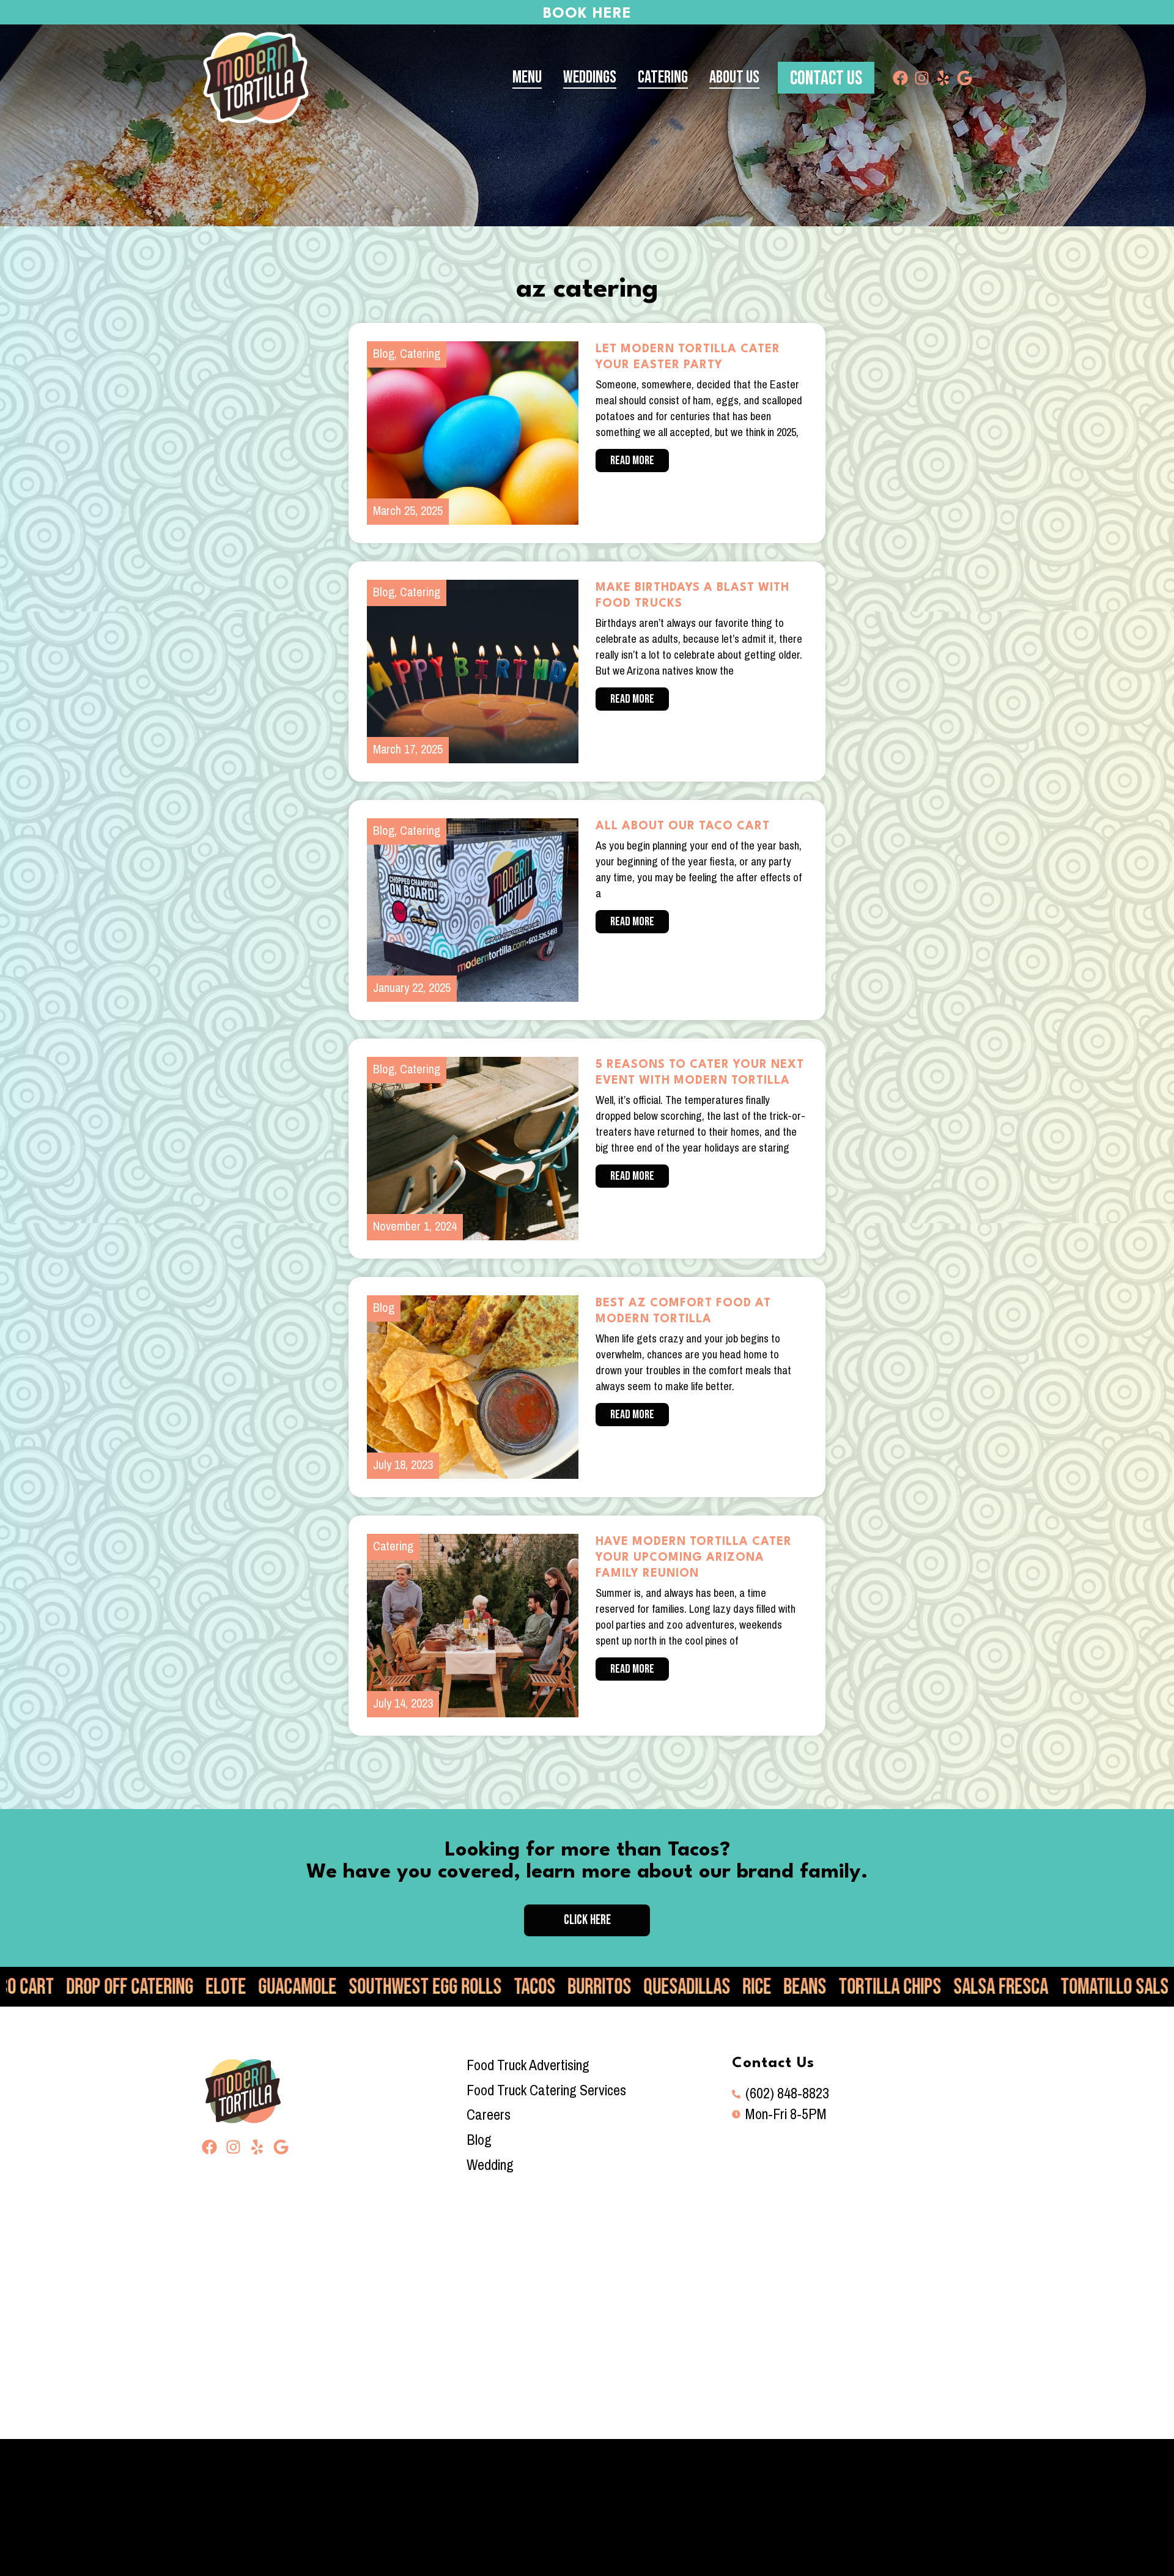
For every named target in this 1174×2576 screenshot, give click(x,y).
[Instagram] (922, 78)
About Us (734, 77)
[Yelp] (943, 78)
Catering (663, 77)
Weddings (590, 77)
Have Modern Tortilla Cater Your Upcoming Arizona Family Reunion (694, 1558)
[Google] (965, 78)
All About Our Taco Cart (683, 826)
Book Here (587, 14)
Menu (527, 77)
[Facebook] (900, 78)
